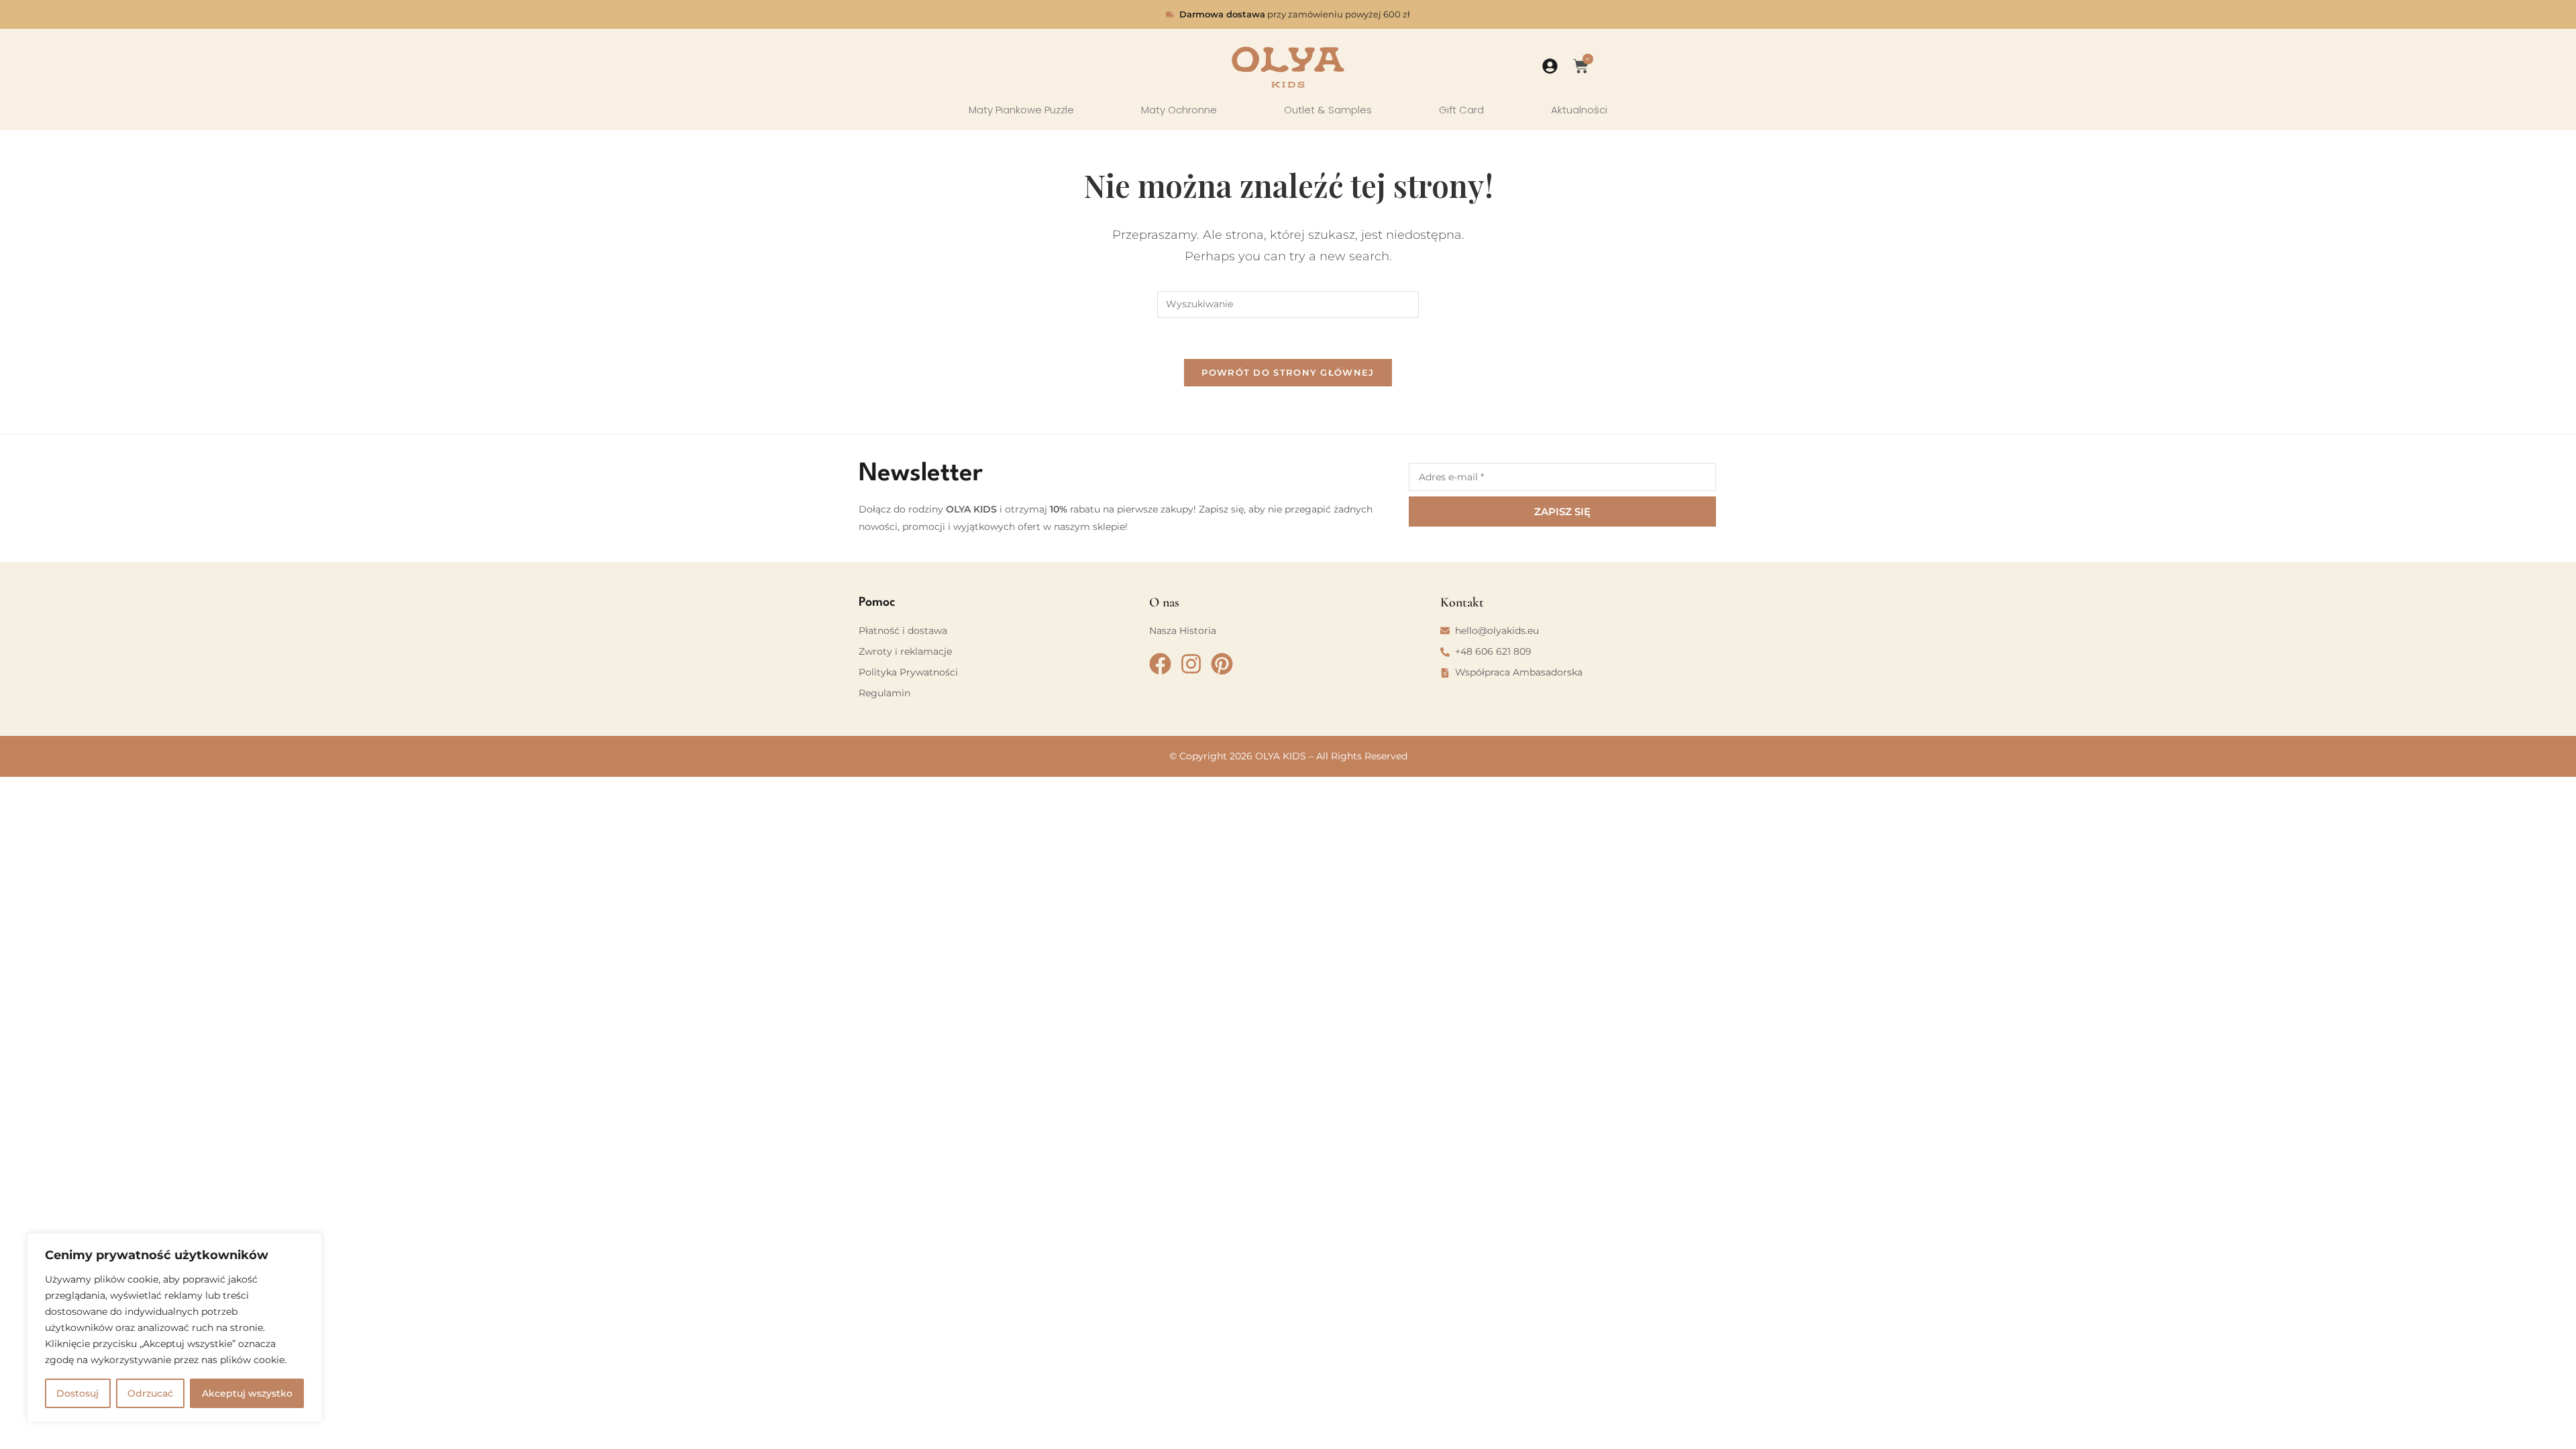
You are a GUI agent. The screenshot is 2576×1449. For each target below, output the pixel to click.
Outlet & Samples (1328, 110)
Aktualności (1579, 110)
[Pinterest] (1222, 664)
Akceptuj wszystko (247, 1393)
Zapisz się (1562, 512)
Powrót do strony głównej (1288, 372)
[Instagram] (1191, 664)
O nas (1164, 602)
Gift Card (1461, 110)
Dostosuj (77, 1393)
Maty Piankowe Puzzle (1021, 110)
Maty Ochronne (1179, 110)
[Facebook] (1160, 664)
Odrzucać (150, 1393)
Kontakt (1462, 602)
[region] (174, 1328)
